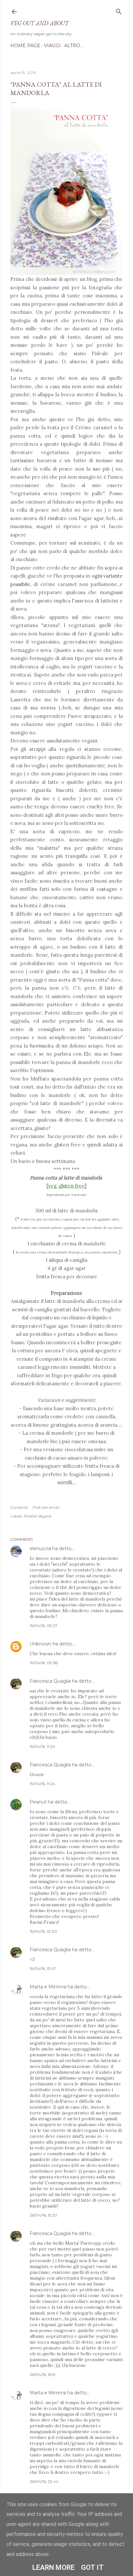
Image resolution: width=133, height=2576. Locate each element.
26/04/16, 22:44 (44, 2481)
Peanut (38, 1802)
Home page (25, 46)
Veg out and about (39, 23)
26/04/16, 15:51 (42, 2374)
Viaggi (52, 46)
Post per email (46, 1507)
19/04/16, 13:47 (43, 1969)
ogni (97, 576)
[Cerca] (119, 10)
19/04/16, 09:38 (44, 1663)
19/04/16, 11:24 (42, 1746)
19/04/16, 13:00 (43, 1931)
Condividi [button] (19, 1507)
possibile (20, 584)
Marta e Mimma (48, 1987)
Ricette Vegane (38, 1516)
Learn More (53, 2567)
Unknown (41, 1644)
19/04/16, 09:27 (44, 1626)
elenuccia (40, 1549)
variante (113, 576)
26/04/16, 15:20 (43, 2215)
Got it (92, 2567)
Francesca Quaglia (50, 1681)
